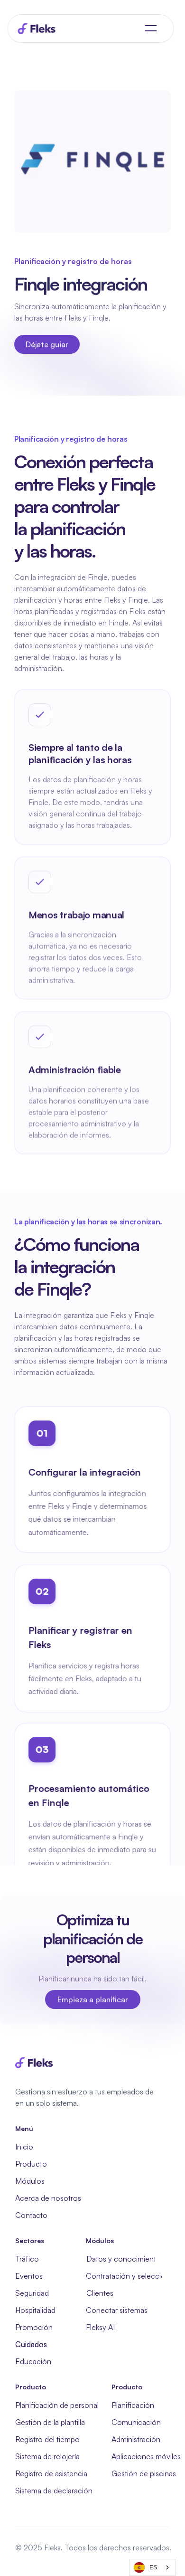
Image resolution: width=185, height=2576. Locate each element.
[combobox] (152, 2567)
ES (153, 2567)
